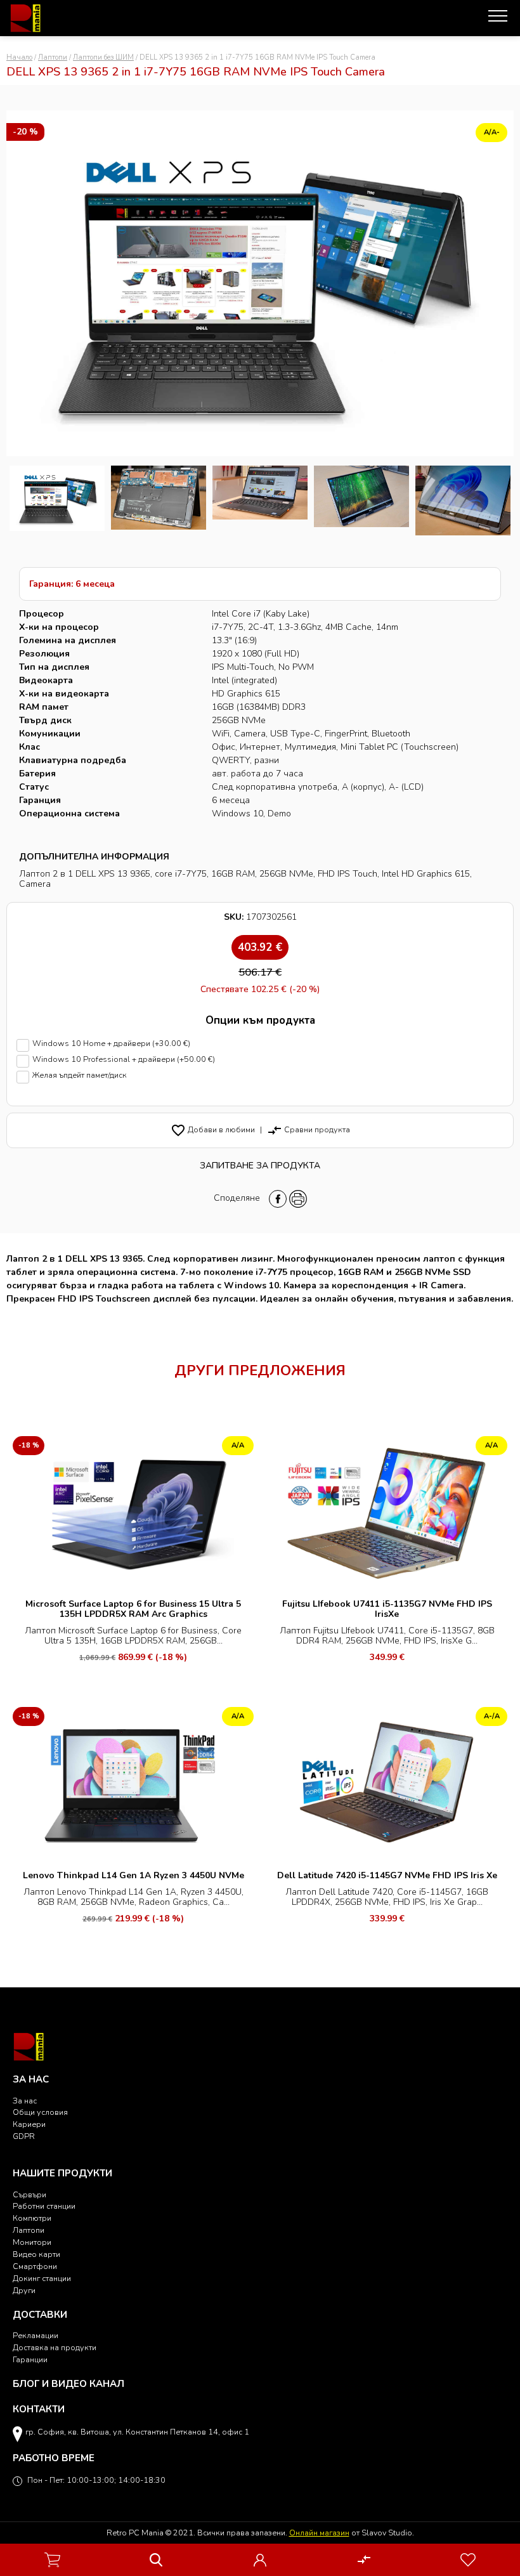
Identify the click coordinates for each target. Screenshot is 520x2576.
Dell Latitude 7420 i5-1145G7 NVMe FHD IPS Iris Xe (387, 1875)
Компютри (32, 2218)
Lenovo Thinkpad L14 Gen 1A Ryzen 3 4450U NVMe (133, 1875)
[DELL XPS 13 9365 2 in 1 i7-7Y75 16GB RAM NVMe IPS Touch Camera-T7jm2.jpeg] (159, 500)
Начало (19, 57)
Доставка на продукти (55, 2347)
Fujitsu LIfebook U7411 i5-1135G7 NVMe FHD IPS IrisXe (387, 1609)
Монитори (32, 2242)
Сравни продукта (309, 1129)
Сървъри (29, 2194)
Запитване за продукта (260, 1166)
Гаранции (30, 2359)
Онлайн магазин (319, 2533)
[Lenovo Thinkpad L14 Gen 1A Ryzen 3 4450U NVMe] (133, 1783)
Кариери (29, 2124)
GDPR (24, 2136)
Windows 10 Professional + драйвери (124, 1060)
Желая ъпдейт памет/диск (80, 1076)
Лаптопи (53, 57)
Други (24, 2290)
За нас (25, 2101)
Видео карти (36, 2254)
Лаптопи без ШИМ (103, 57)
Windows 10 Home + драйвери (111, 1044)
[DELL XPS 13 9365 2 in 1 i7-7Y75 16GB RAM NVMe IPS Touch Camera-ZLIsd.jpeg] (57, 500)
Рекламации (36, 2335)
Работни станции (44, 2206)
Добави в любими (213, 1129)
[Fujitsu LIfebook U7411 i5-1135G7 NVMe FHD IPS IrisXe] (387, 1512)
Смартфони (35, 2266)
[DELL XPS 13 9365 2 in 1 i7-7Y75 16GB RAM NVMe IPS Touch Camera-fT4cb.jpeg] (463, 500)
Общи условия (40, 2112)
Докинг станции (42, 2278)
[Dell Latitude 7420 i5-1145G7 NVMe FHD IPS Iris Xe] (387, 1783)
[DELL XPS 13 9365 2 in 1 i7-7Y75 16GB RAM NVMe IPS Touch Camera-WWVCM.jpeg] (260, 500)
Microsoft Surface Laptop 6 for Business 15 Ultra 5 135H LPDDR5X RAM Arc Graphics (133, 1609)
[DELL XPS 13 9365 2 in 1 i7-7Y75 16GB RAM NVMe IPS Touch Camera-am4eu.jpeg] (361, 500)
